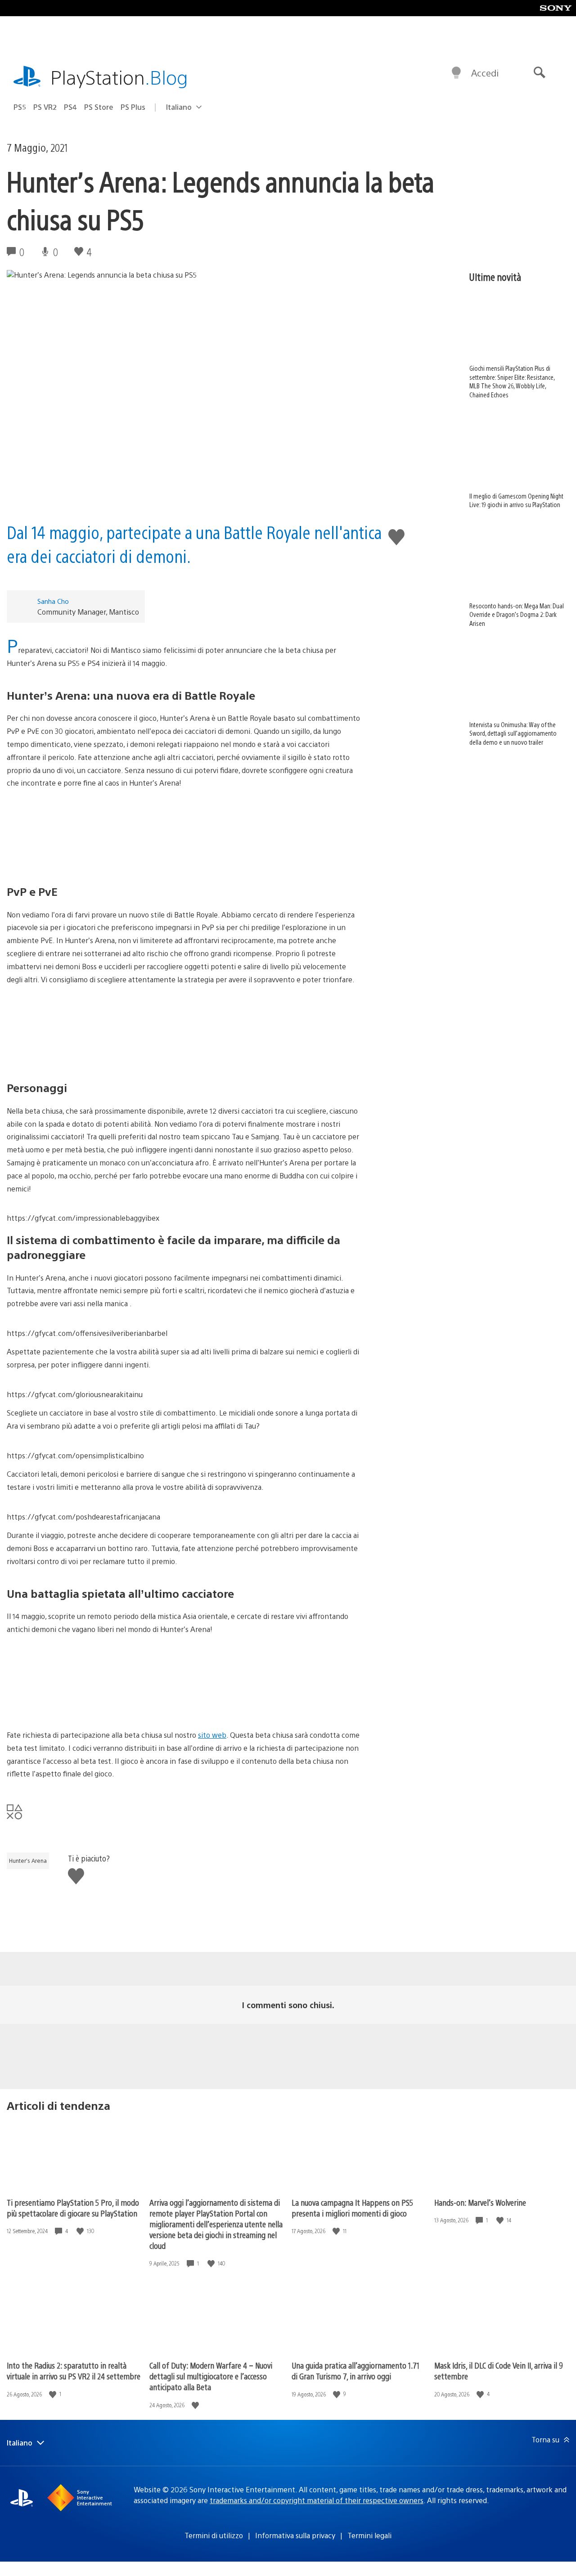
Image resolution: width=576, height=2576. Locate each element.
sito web (212, 1735)
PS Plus (133, 107)
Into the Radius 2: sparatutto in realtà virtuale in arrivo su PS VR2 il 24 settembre (74, 2371)
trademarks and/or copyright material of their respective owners (317, 2500)
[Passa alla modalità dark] (456, 73)
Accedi (485, 73)
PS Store (99, 107)
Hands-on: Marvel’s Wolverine (480, 2202)
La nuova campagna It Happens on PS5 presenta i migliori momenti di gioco (352, 2208)
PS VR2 (45, 107)
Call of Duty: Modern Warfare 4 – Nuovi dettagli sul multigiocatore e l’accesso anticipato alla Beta (211, 2376)
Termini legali (369, 2535)
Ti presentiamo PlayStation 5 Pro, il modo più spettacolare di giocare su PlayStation (73, 2208)
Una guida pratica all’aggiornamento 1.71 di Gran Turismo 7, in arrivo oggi (355, 2371)
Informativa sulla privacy (295, 2535)
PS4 (70, 107)
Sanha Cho (53, 601)
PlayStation (119, 77)
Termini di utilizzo (214, 2535)
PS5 (20, 107)
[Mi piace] (81, 2231)
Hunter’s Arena (28, 1861)
